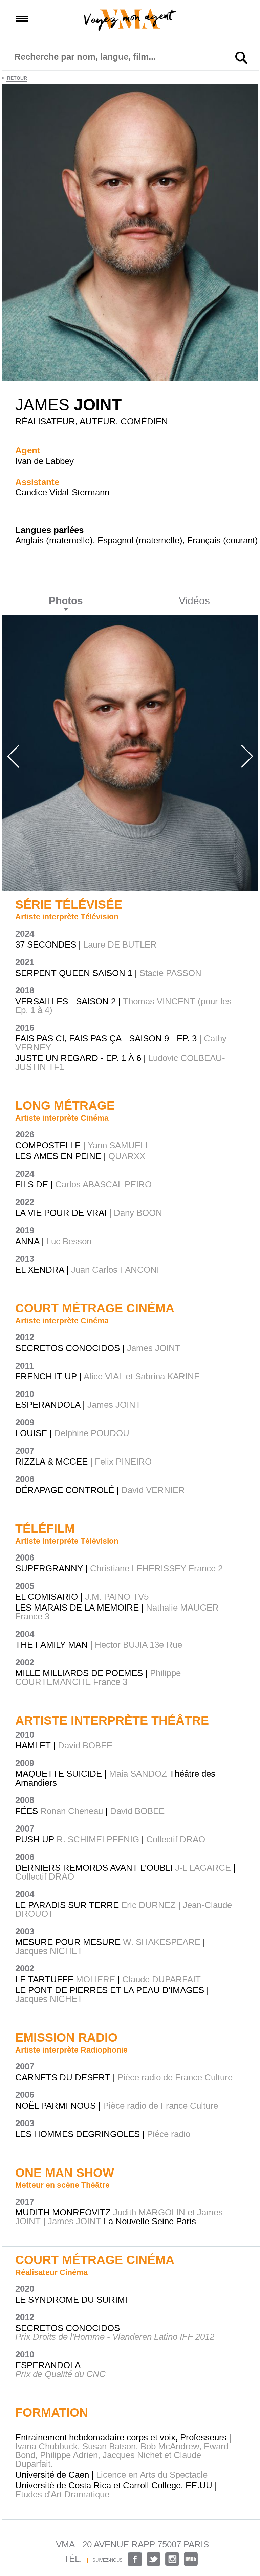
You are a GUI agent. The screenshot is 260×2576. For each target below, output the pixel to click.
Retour (16, 78)
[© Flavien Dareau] (130, 379)
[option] (130, 753)
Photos (66, 601)
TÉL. (73, 2559)
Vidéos (194, 601)
